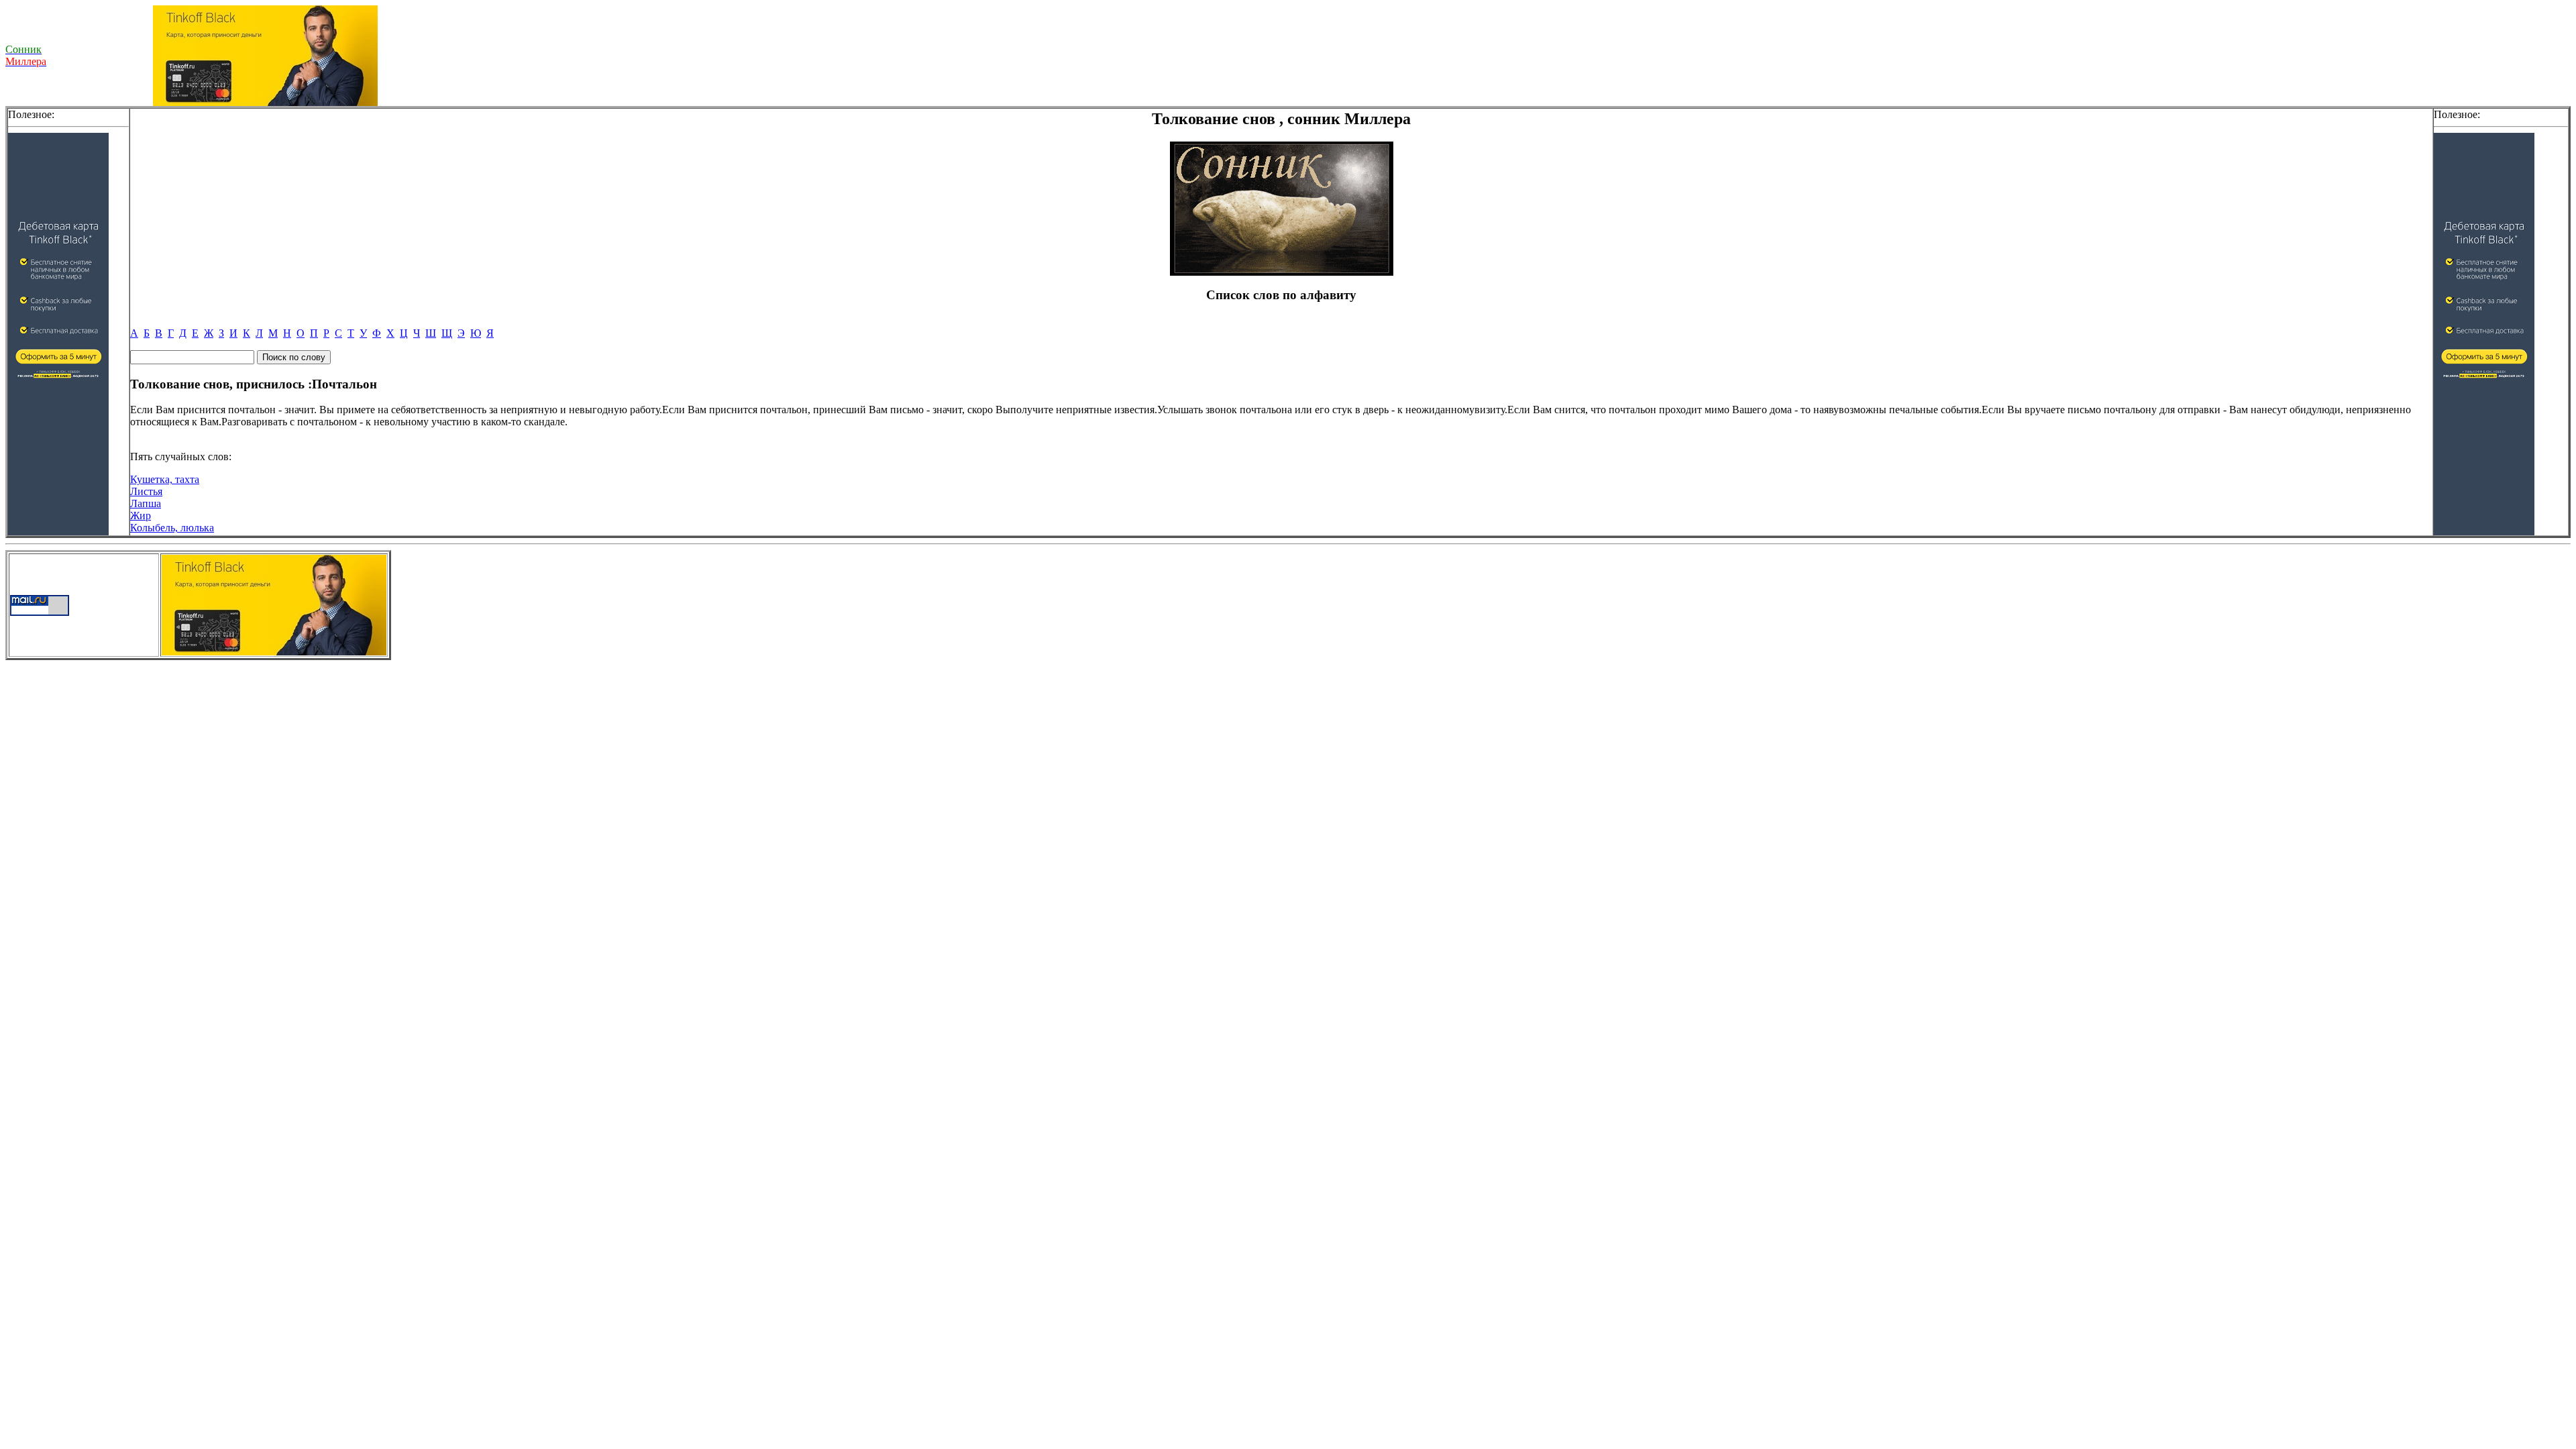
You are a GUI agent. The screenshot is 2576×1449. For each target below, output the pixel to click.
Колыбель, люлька (172, 528)
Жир (141, 516)
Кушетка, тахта (165, 479)
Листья (146, 491)
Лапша (146, 503)
